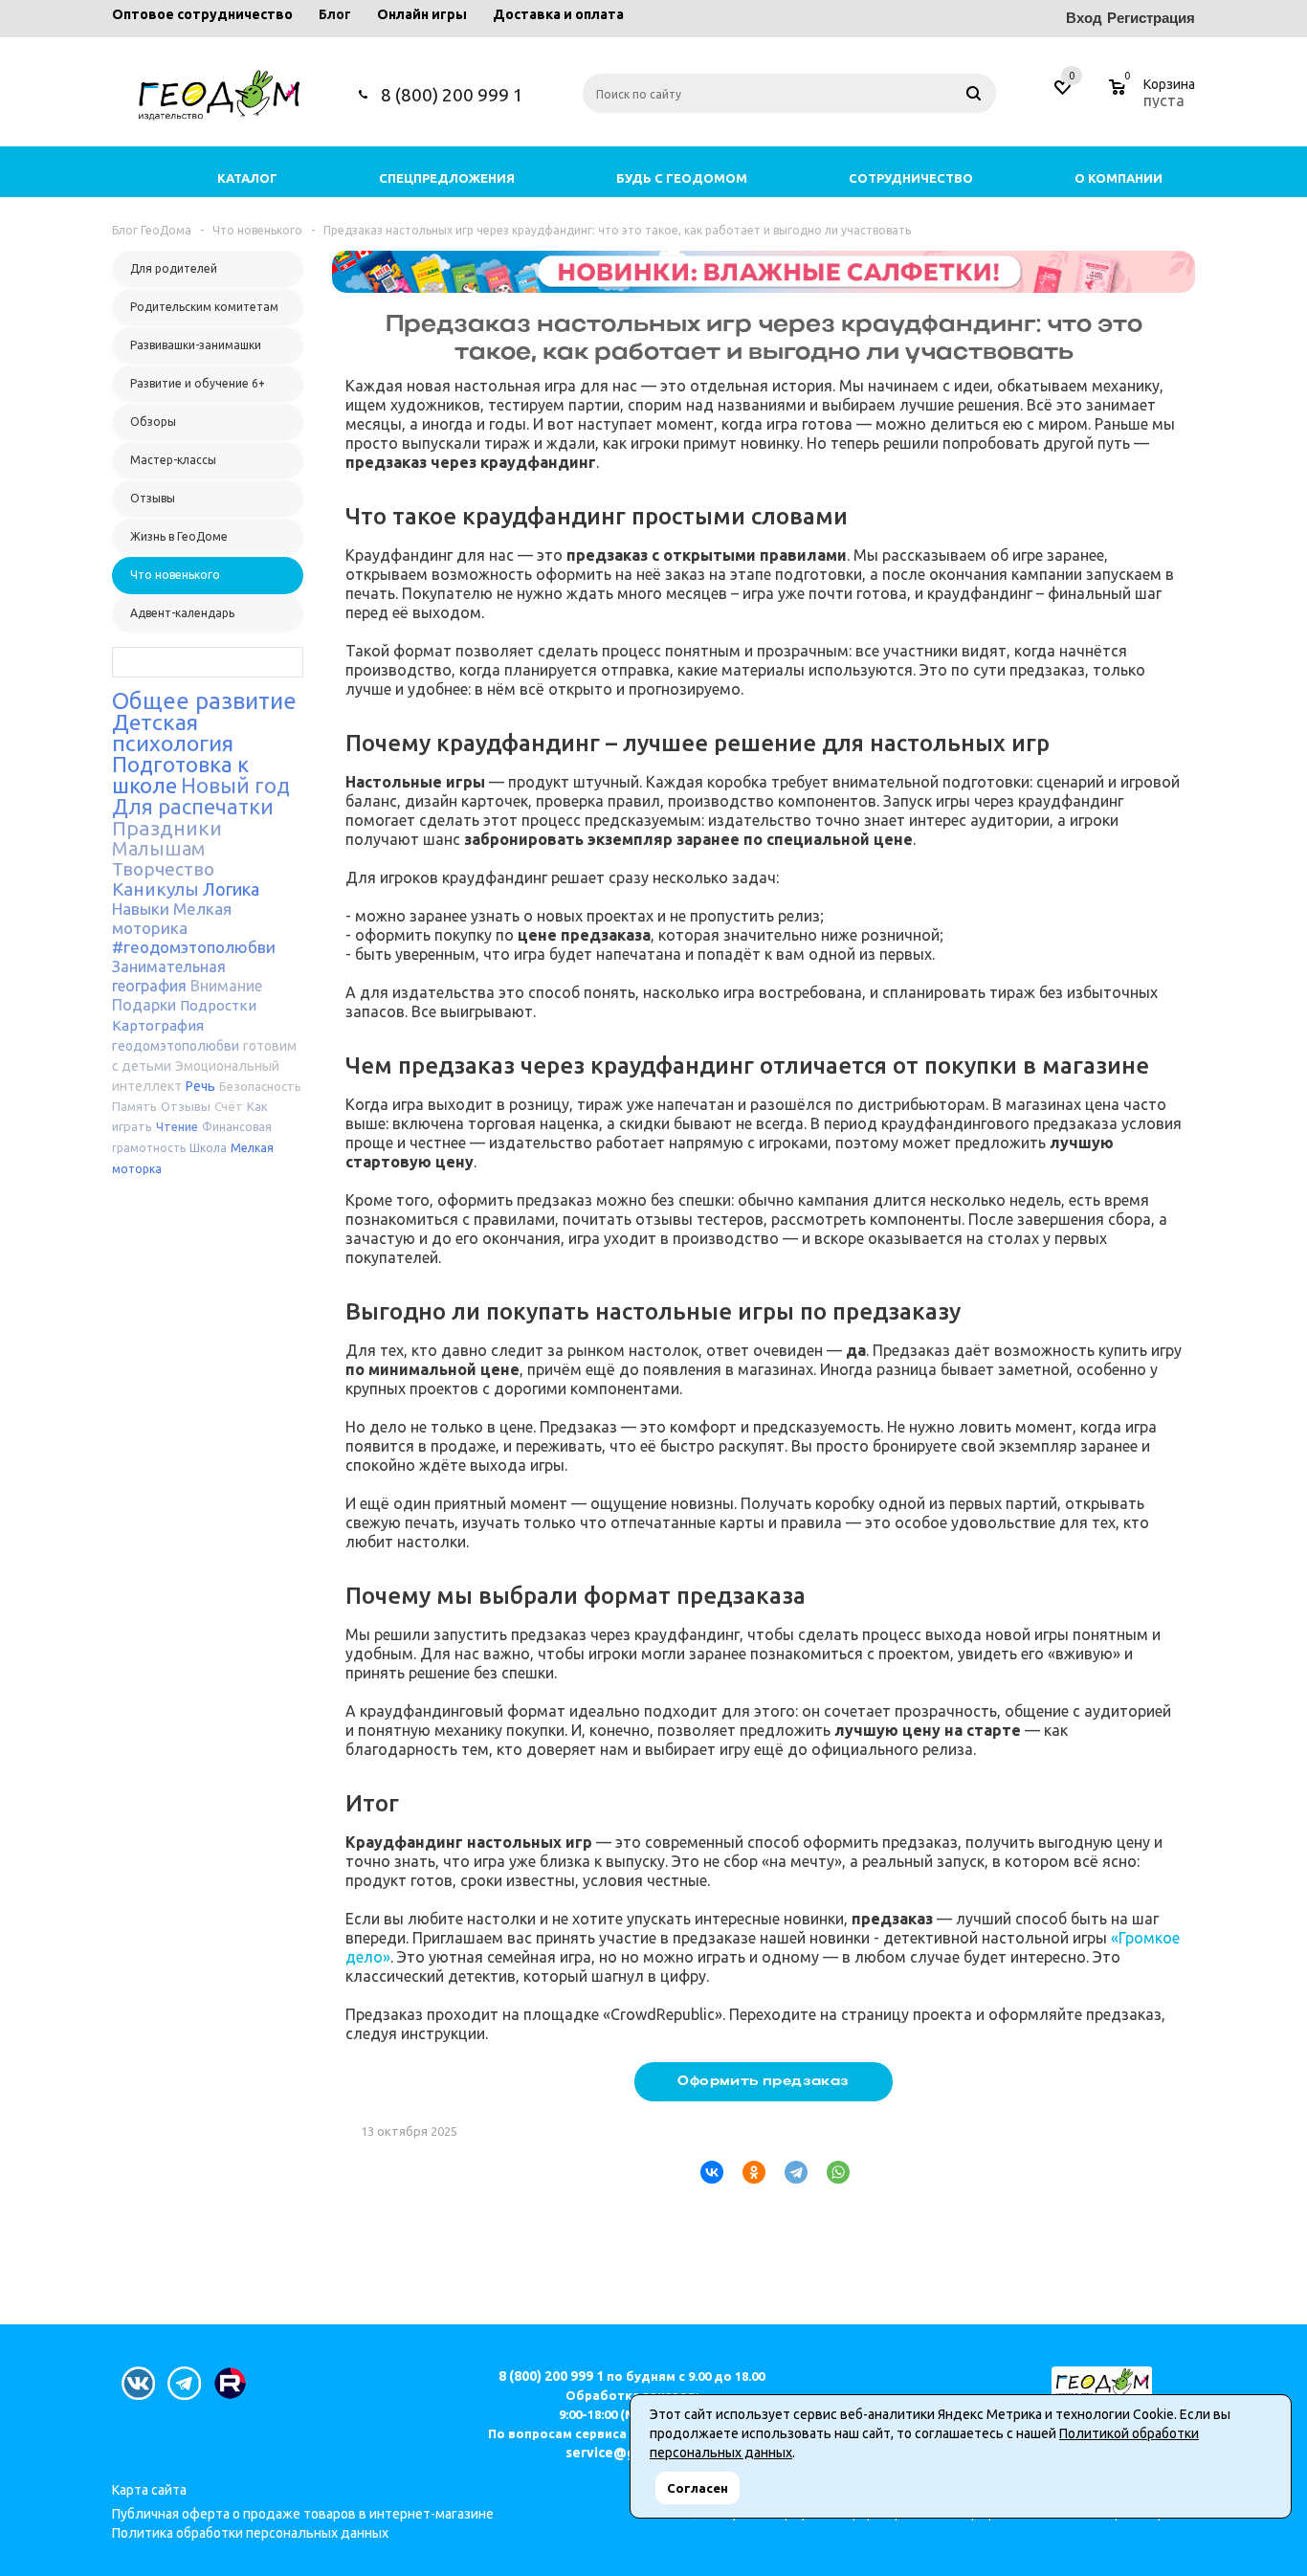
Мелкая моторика (172, 918)
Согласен (698, 2488)
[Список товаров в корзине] (1154, 98)
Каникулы (155, 889)
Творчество (163, 869)
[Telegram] (788, 2172)
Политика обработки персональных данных (250, 2533)
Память (134, 1106)
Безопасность (260, 1086)
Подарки (144, 1005)
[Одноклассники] (746, 2172)
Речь (200, 1086)
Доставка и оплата (558, 14)
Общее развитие (204, 701)
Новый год (235, 785)
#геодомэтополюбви (194, 947)
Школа (208, 1148)
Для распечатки (193, 806)
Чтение (177, 1126)
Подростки (218, 1005)
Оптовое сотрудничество (202, 14)
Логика (231, 889)
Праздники (167, 828)
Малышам (158, 848)
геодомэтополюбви (176, 1046)
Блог (335, 14)
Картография (158, 1025)
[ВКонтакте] (704, 2172)
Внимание (226, 986)
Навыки (141, 909)
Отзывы (186, 1106)
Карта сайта (149, 2490)
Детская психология (173, 733)
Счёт (229, 1106)
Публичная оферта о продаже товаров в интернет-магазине (303, 2514)
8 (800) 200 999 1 (452, 95)
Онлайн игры (422, 14)
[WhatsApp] (831, 2172)
